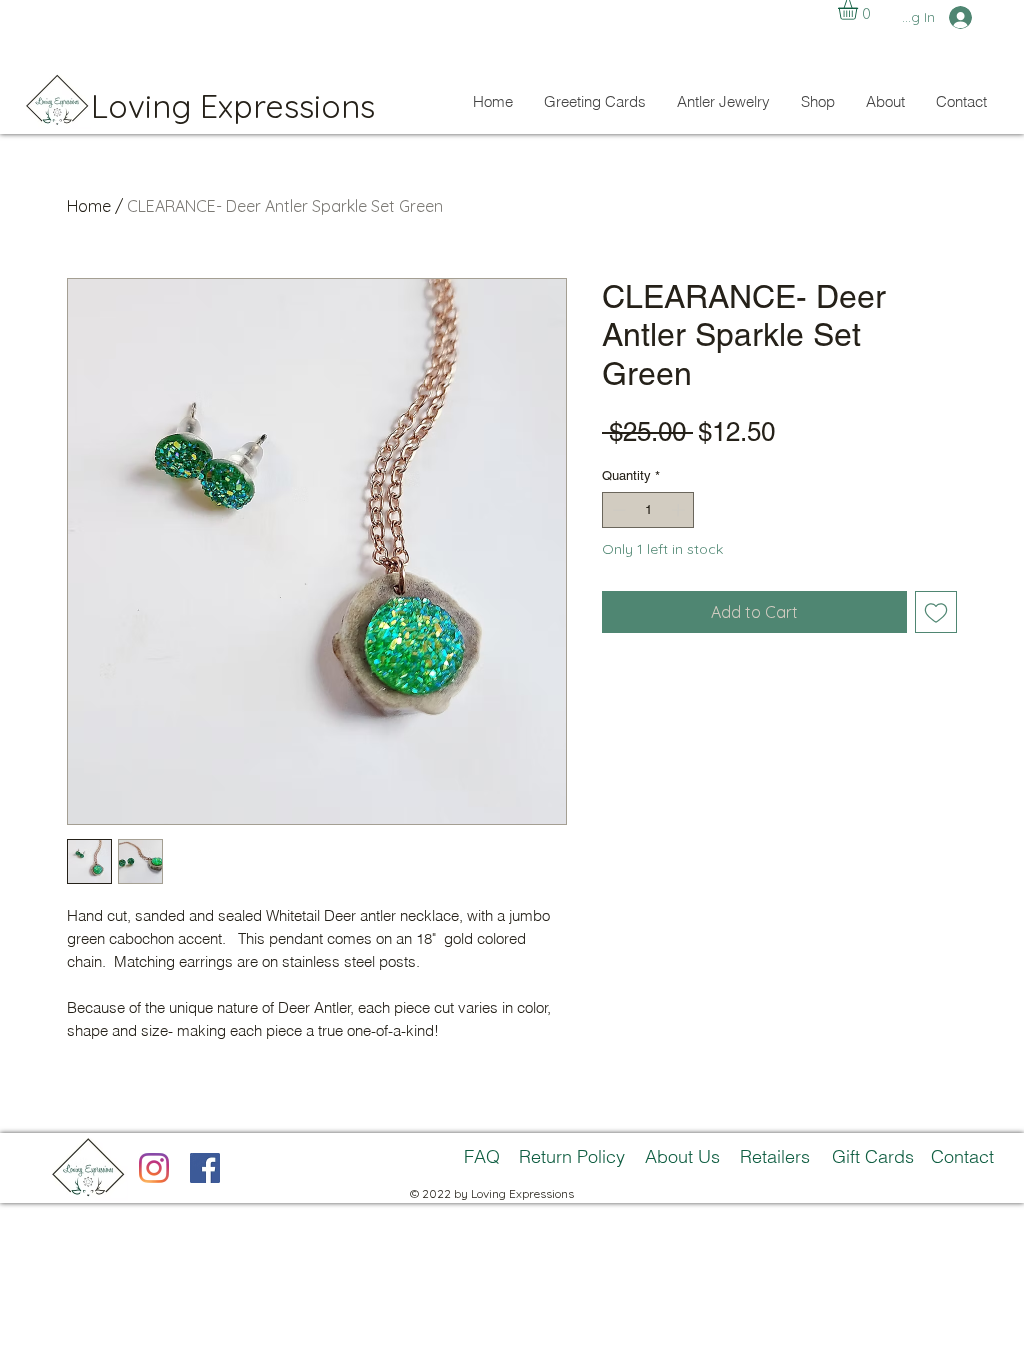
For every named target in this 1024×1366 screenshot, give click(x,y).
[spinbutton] (648, 510)
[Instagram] (154, 1168)
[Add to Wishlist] (936, 612)
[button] (859, 10)
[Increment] (680, 510)
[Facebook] (205, 1168)
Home (89, 206)
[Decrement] (617, 510)
